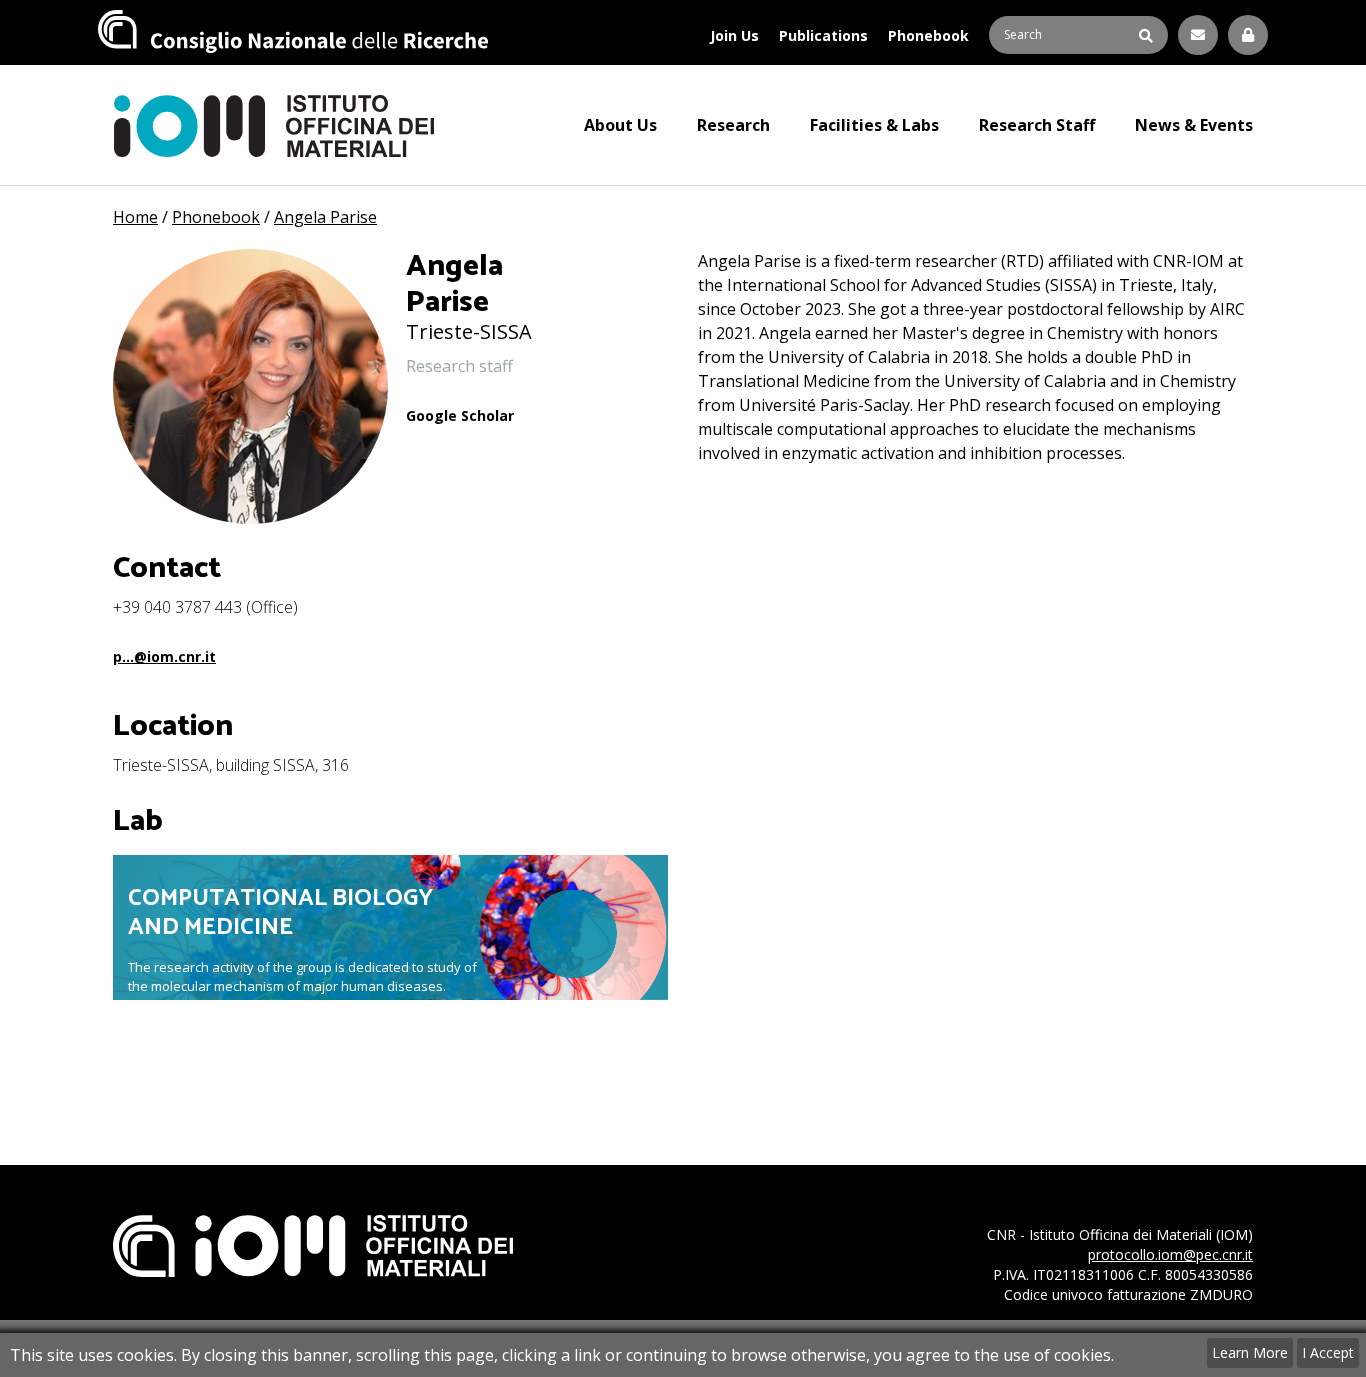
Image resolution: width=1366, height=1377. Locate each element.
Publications (823, 35)
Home (135, 217)
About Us (620, 125)
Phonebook (928, 35)
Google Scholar (460, 415)
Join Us (734, 35)
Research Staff (1037, 125)
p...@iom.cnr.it (164, 656)
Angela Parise (325, 217)
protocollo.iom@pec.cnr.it (1170, 1254)
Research (733, 125)
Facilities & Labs (874, 125)
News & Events (1194, 125)
